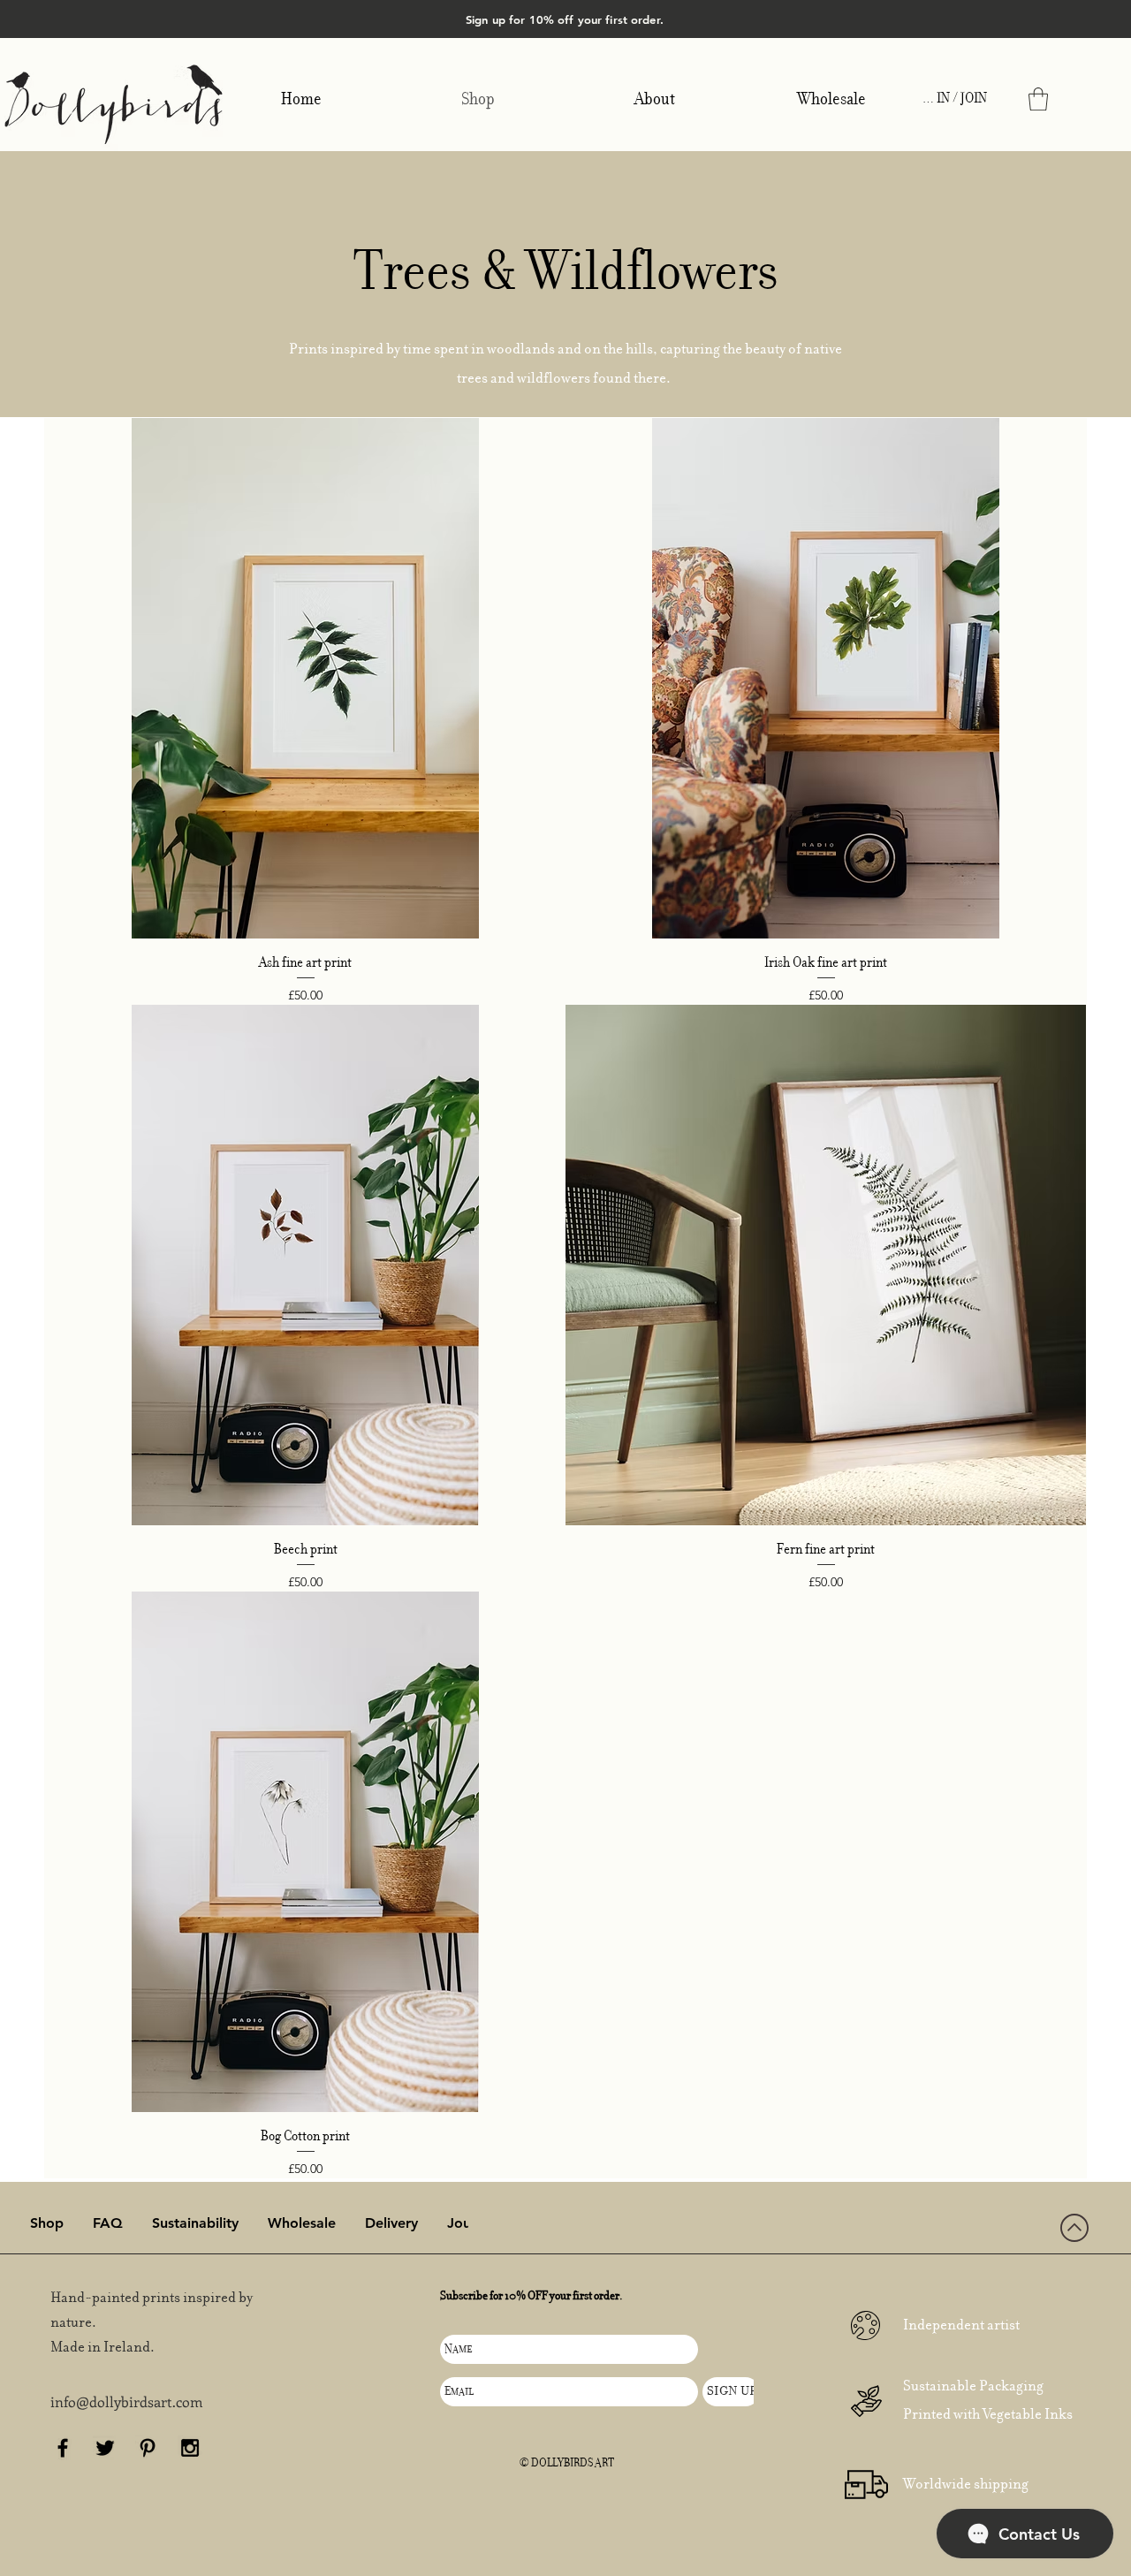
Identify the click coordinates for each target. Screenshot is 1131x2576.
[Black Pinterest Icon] (148, 2448)
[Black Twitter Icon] (105, 2448)
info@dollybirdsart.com (127, 2401)
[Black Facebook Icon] (63, 2448)
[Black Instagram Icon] (190, 2448)
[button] (1038, 99)
